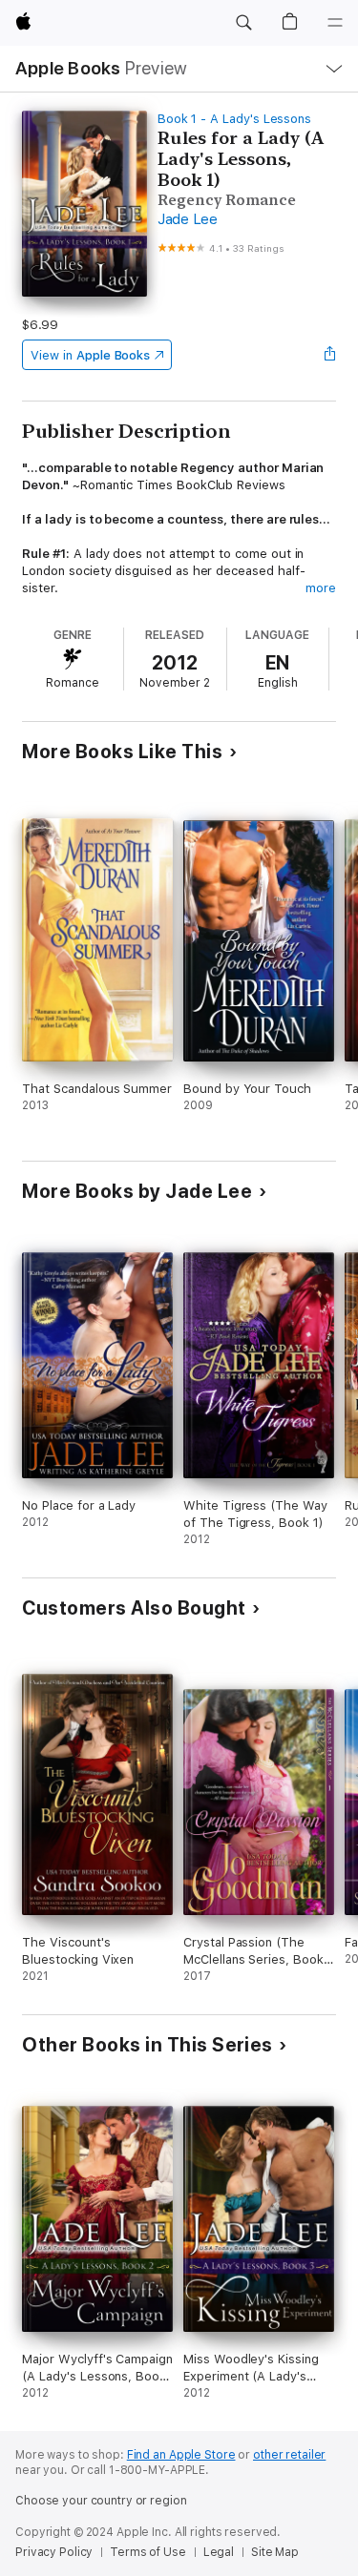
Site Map (275, 2552)
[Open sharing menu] (330, 355)
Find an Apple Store (181, 2455)
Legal (219, 2552)
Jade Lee (188, 219)
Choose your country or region (101, 2501)
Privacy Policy (54, 2552)
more (321, 588)
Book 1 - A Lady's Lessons (234, 119)
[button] (243, 23)
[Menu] (335, 23)
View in (90, 355)
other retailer (289, 2455)
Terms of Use (148, 2552)
